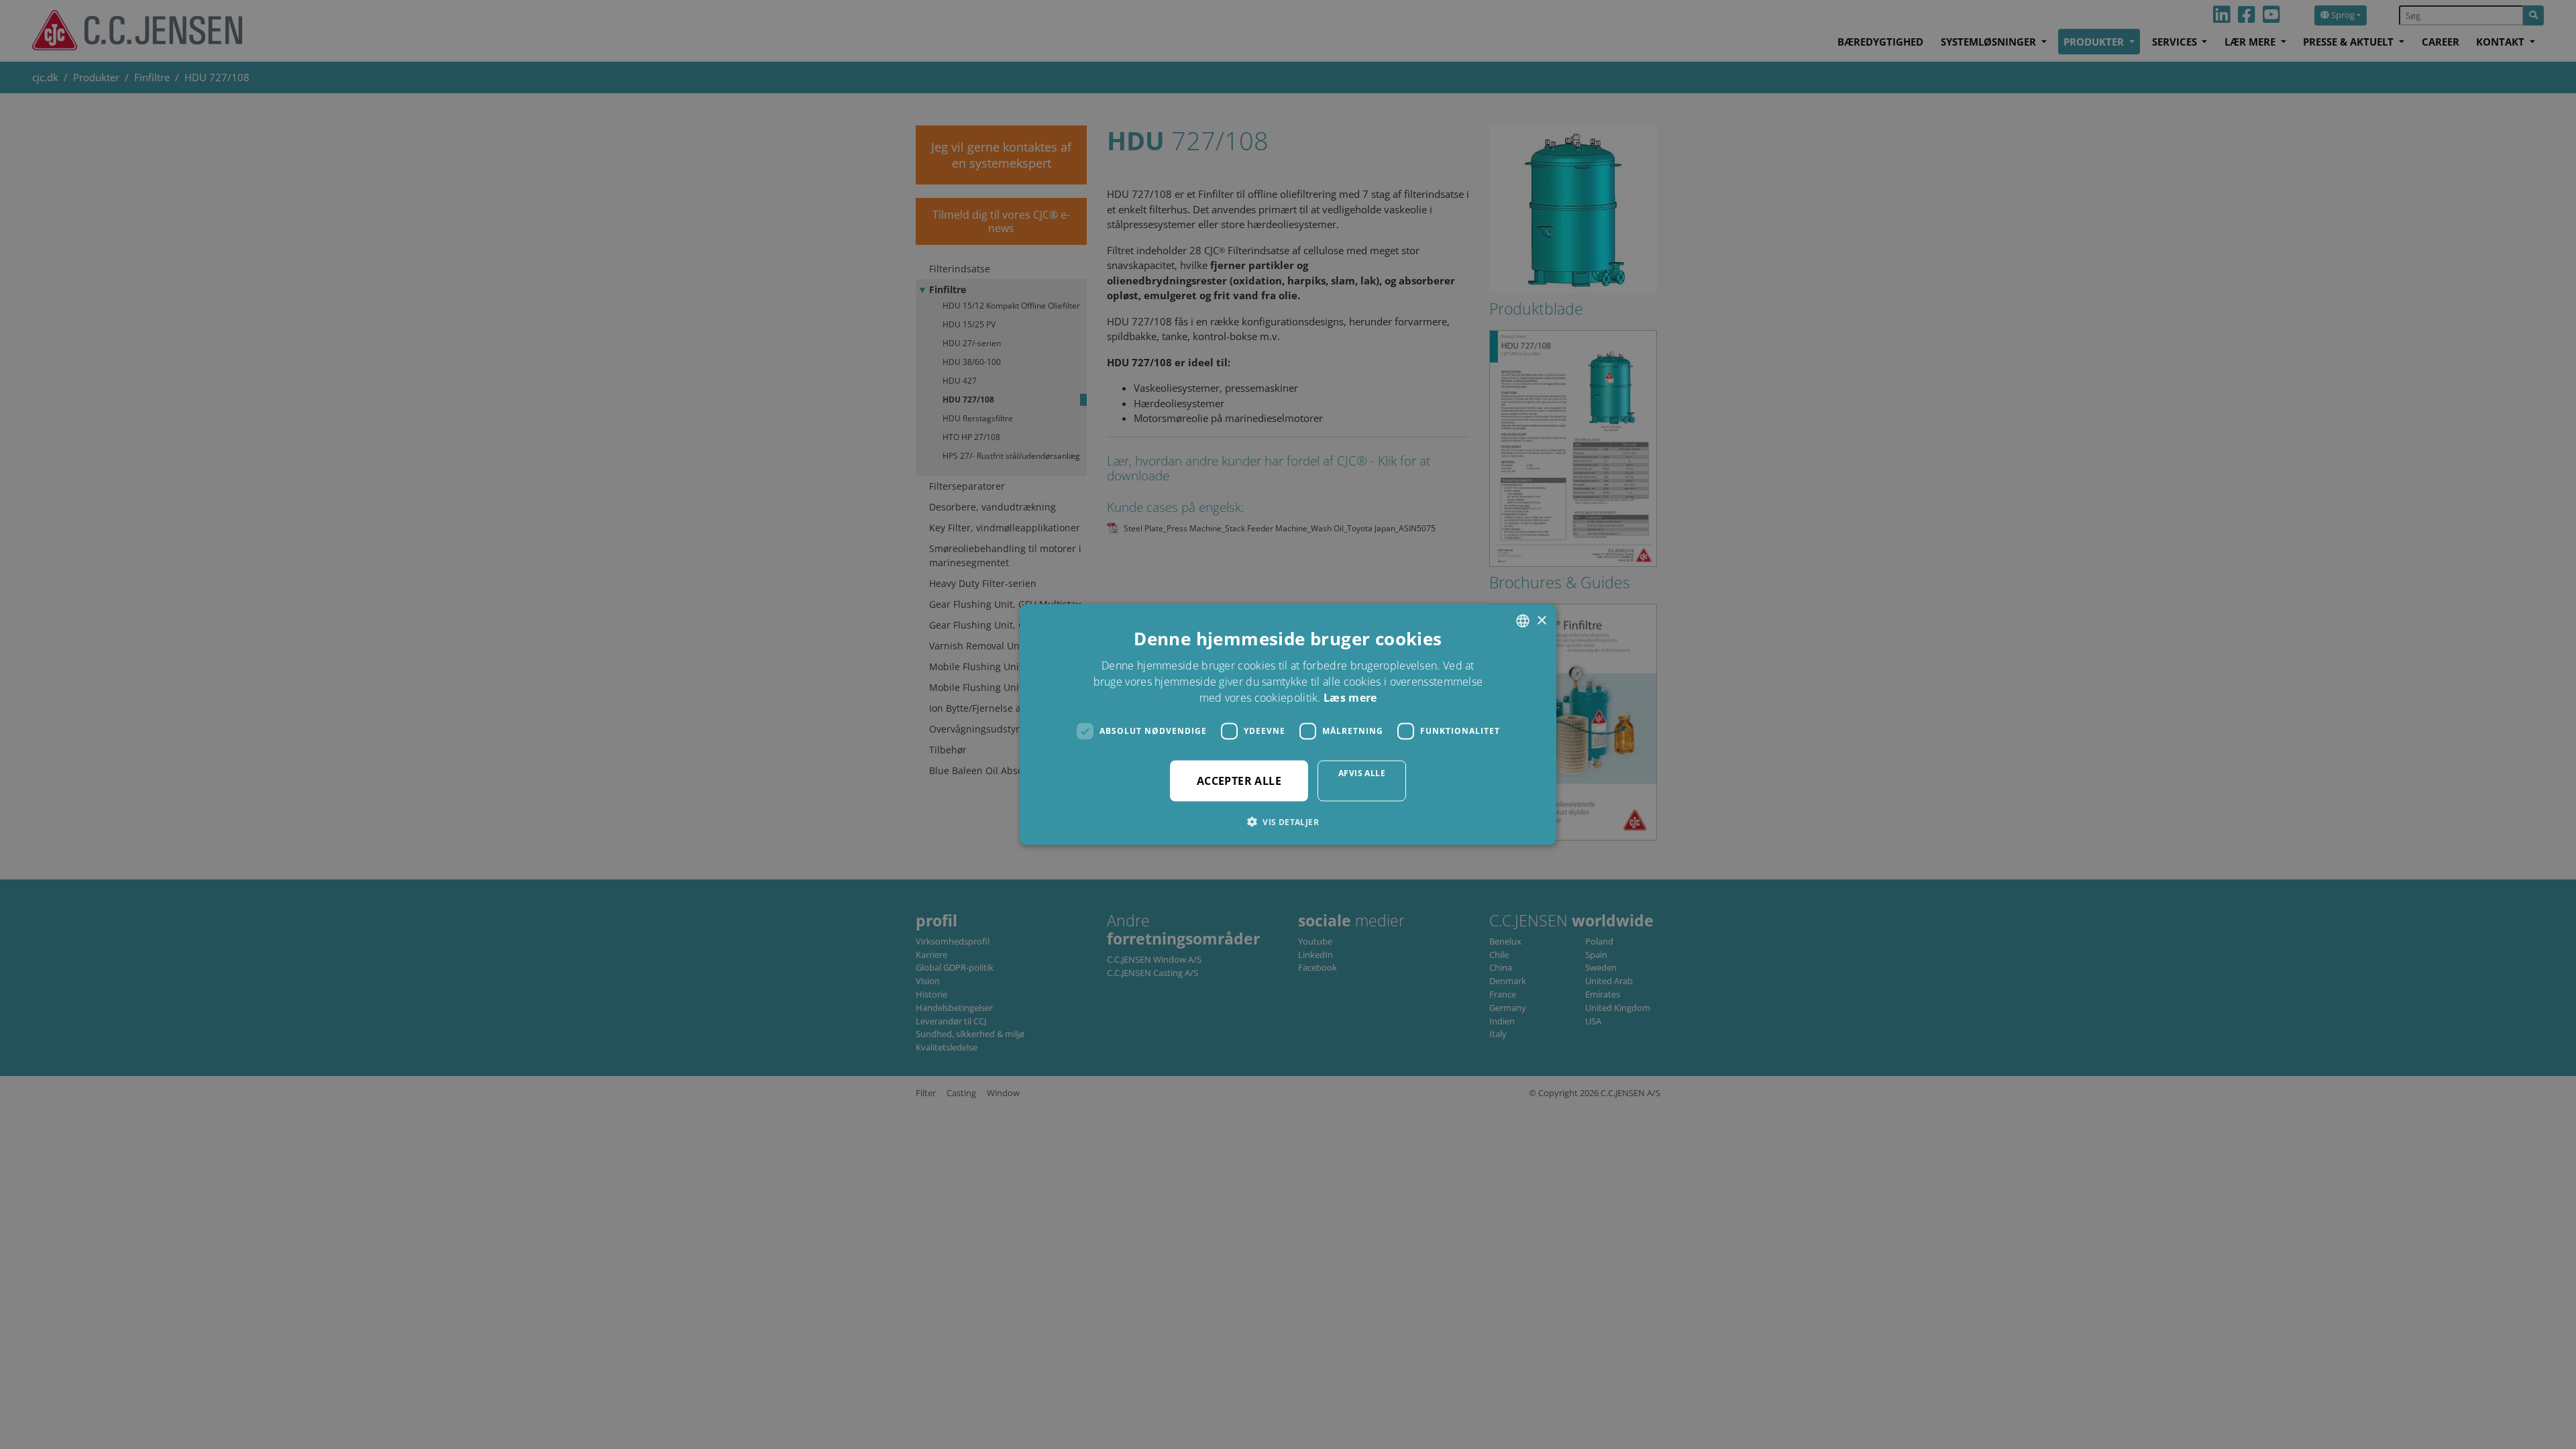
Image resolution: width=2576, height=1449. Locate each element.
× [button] (1541, 620)
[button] (1288, 821)
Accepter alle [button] (1239, 780)
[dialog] (1288, 724)
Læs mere (1350, 697)
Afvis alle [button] (1362, 772)
